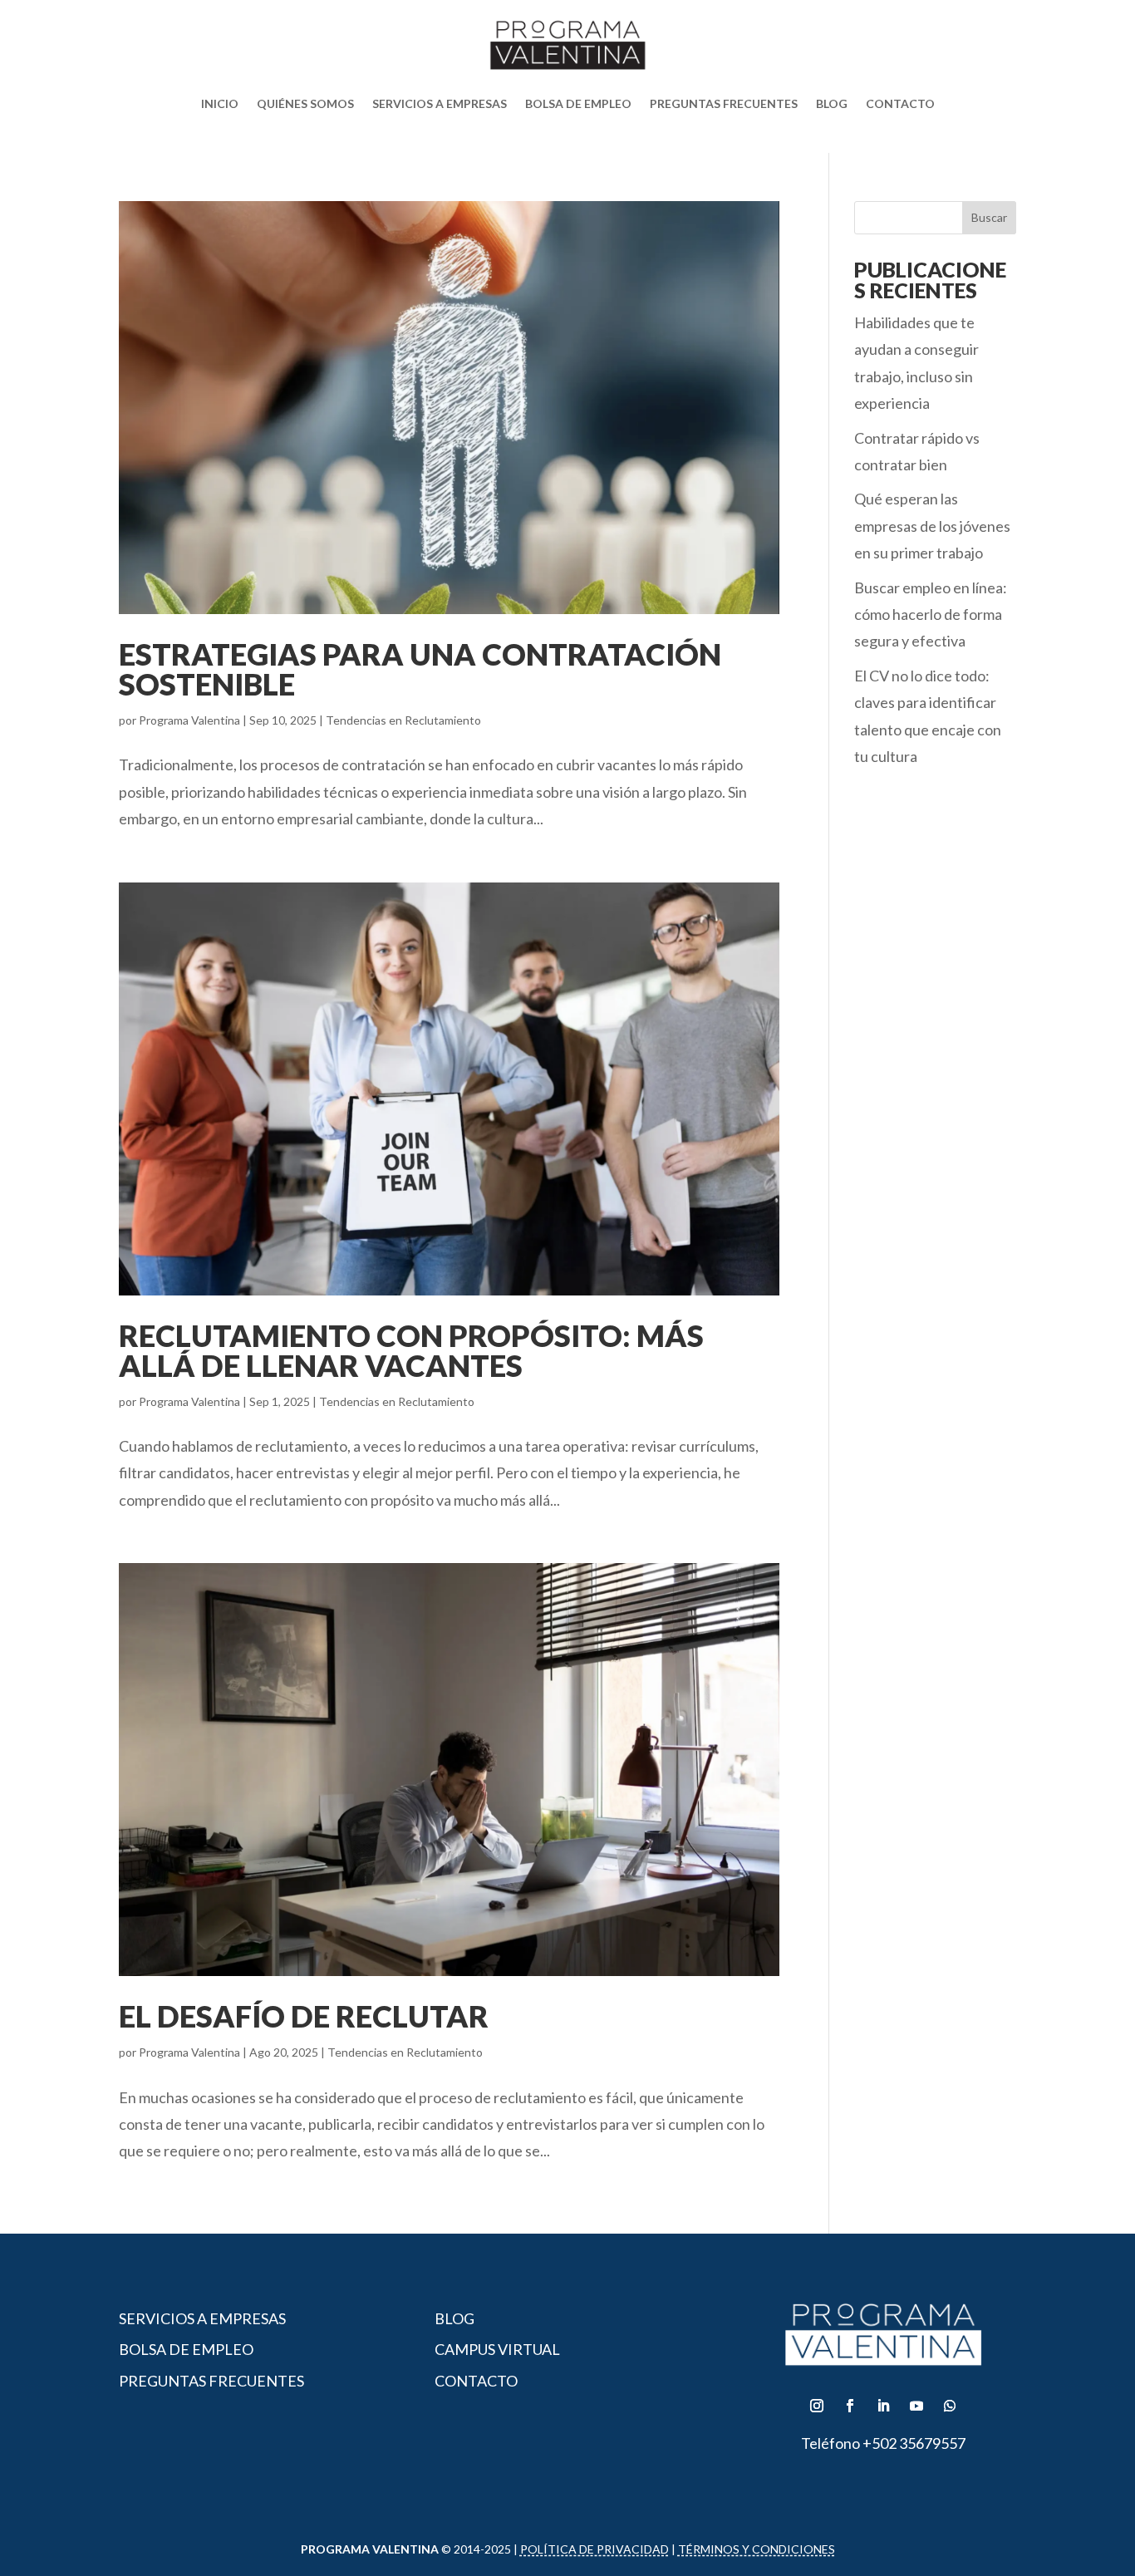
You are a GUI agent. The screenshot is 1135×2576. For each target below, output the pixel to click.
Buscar (989, 217)
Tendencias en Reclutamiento (403, 720)
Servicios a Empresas (440, 103)
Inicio (220, 103)
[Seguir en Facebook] (850, 2406)
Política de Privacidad (595, 2549)
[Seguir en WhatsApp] (950, 2406)
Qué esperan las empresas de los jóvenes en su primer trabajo (932, 526)
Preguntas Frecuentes (724, 103)
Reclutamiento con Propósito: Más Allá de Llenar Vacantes (411, 1350)
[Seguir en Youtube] (916, 2406)
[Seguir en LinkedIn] (883, 2406)
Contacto (900, 103)
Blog (832, 103)
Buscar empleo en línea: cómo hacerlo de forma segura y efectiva (931, 615)
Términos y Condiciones (757, 2549)
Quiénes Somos (305, 103)
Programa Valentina (189, 720)
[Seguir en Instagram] (817, 2406)
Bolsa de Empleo (578, 103)
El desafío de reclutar (304, 2016)
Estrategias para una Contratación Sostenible (420, 669)
